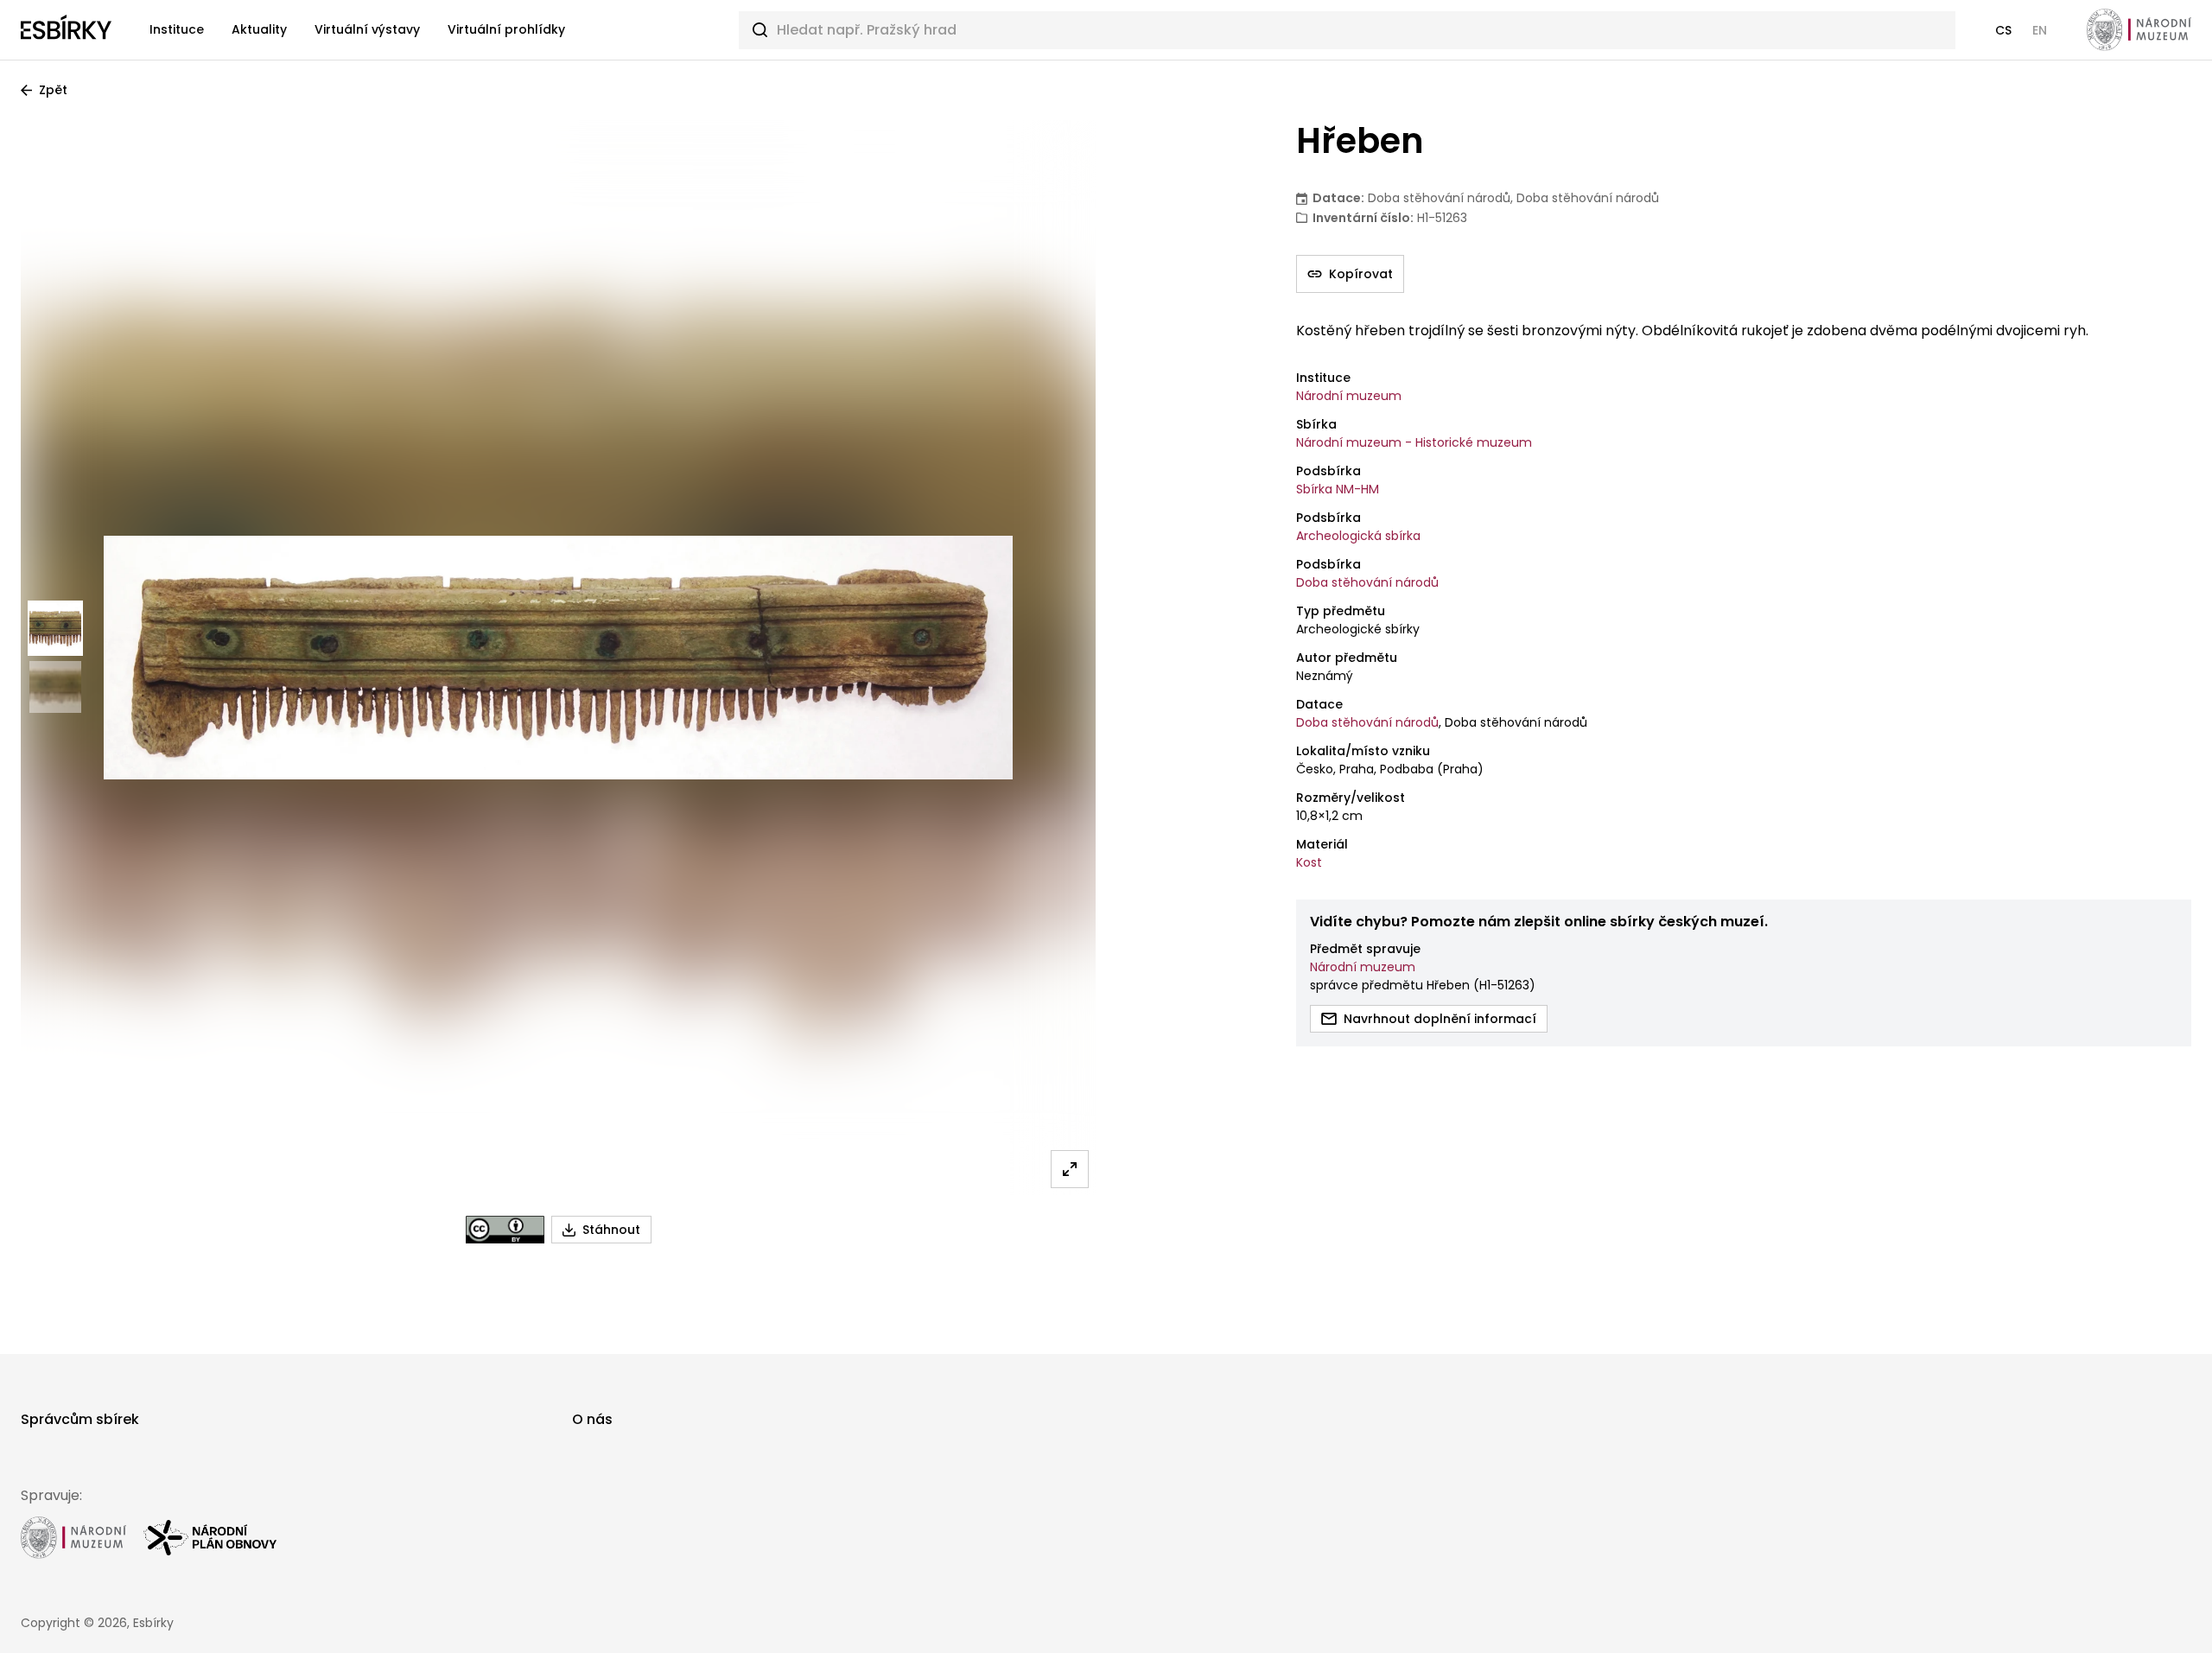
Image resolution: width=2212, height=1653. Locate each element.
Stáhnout (611, 1230)
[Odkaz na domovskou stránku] (66, 30)
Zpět (53, 90)
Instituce (177, 29)
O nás (592, 1419)
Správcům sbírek (80, 1419)
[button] (2003, 30)
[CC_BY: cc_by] (505, 1230)
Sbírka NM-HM (1338, 489)
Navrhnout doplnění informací (1440, 1019)
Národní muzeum (1349, 396)
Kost (1309, 862)
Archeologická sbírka (1358, 536)
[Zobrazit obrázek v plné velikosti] (1070, 1169)
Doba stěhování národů (1367, 582)
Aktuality (259, 29)
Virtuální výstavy (367, 29)
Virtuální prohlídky (506, 29)
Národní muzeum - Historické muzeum (1414, 442)
